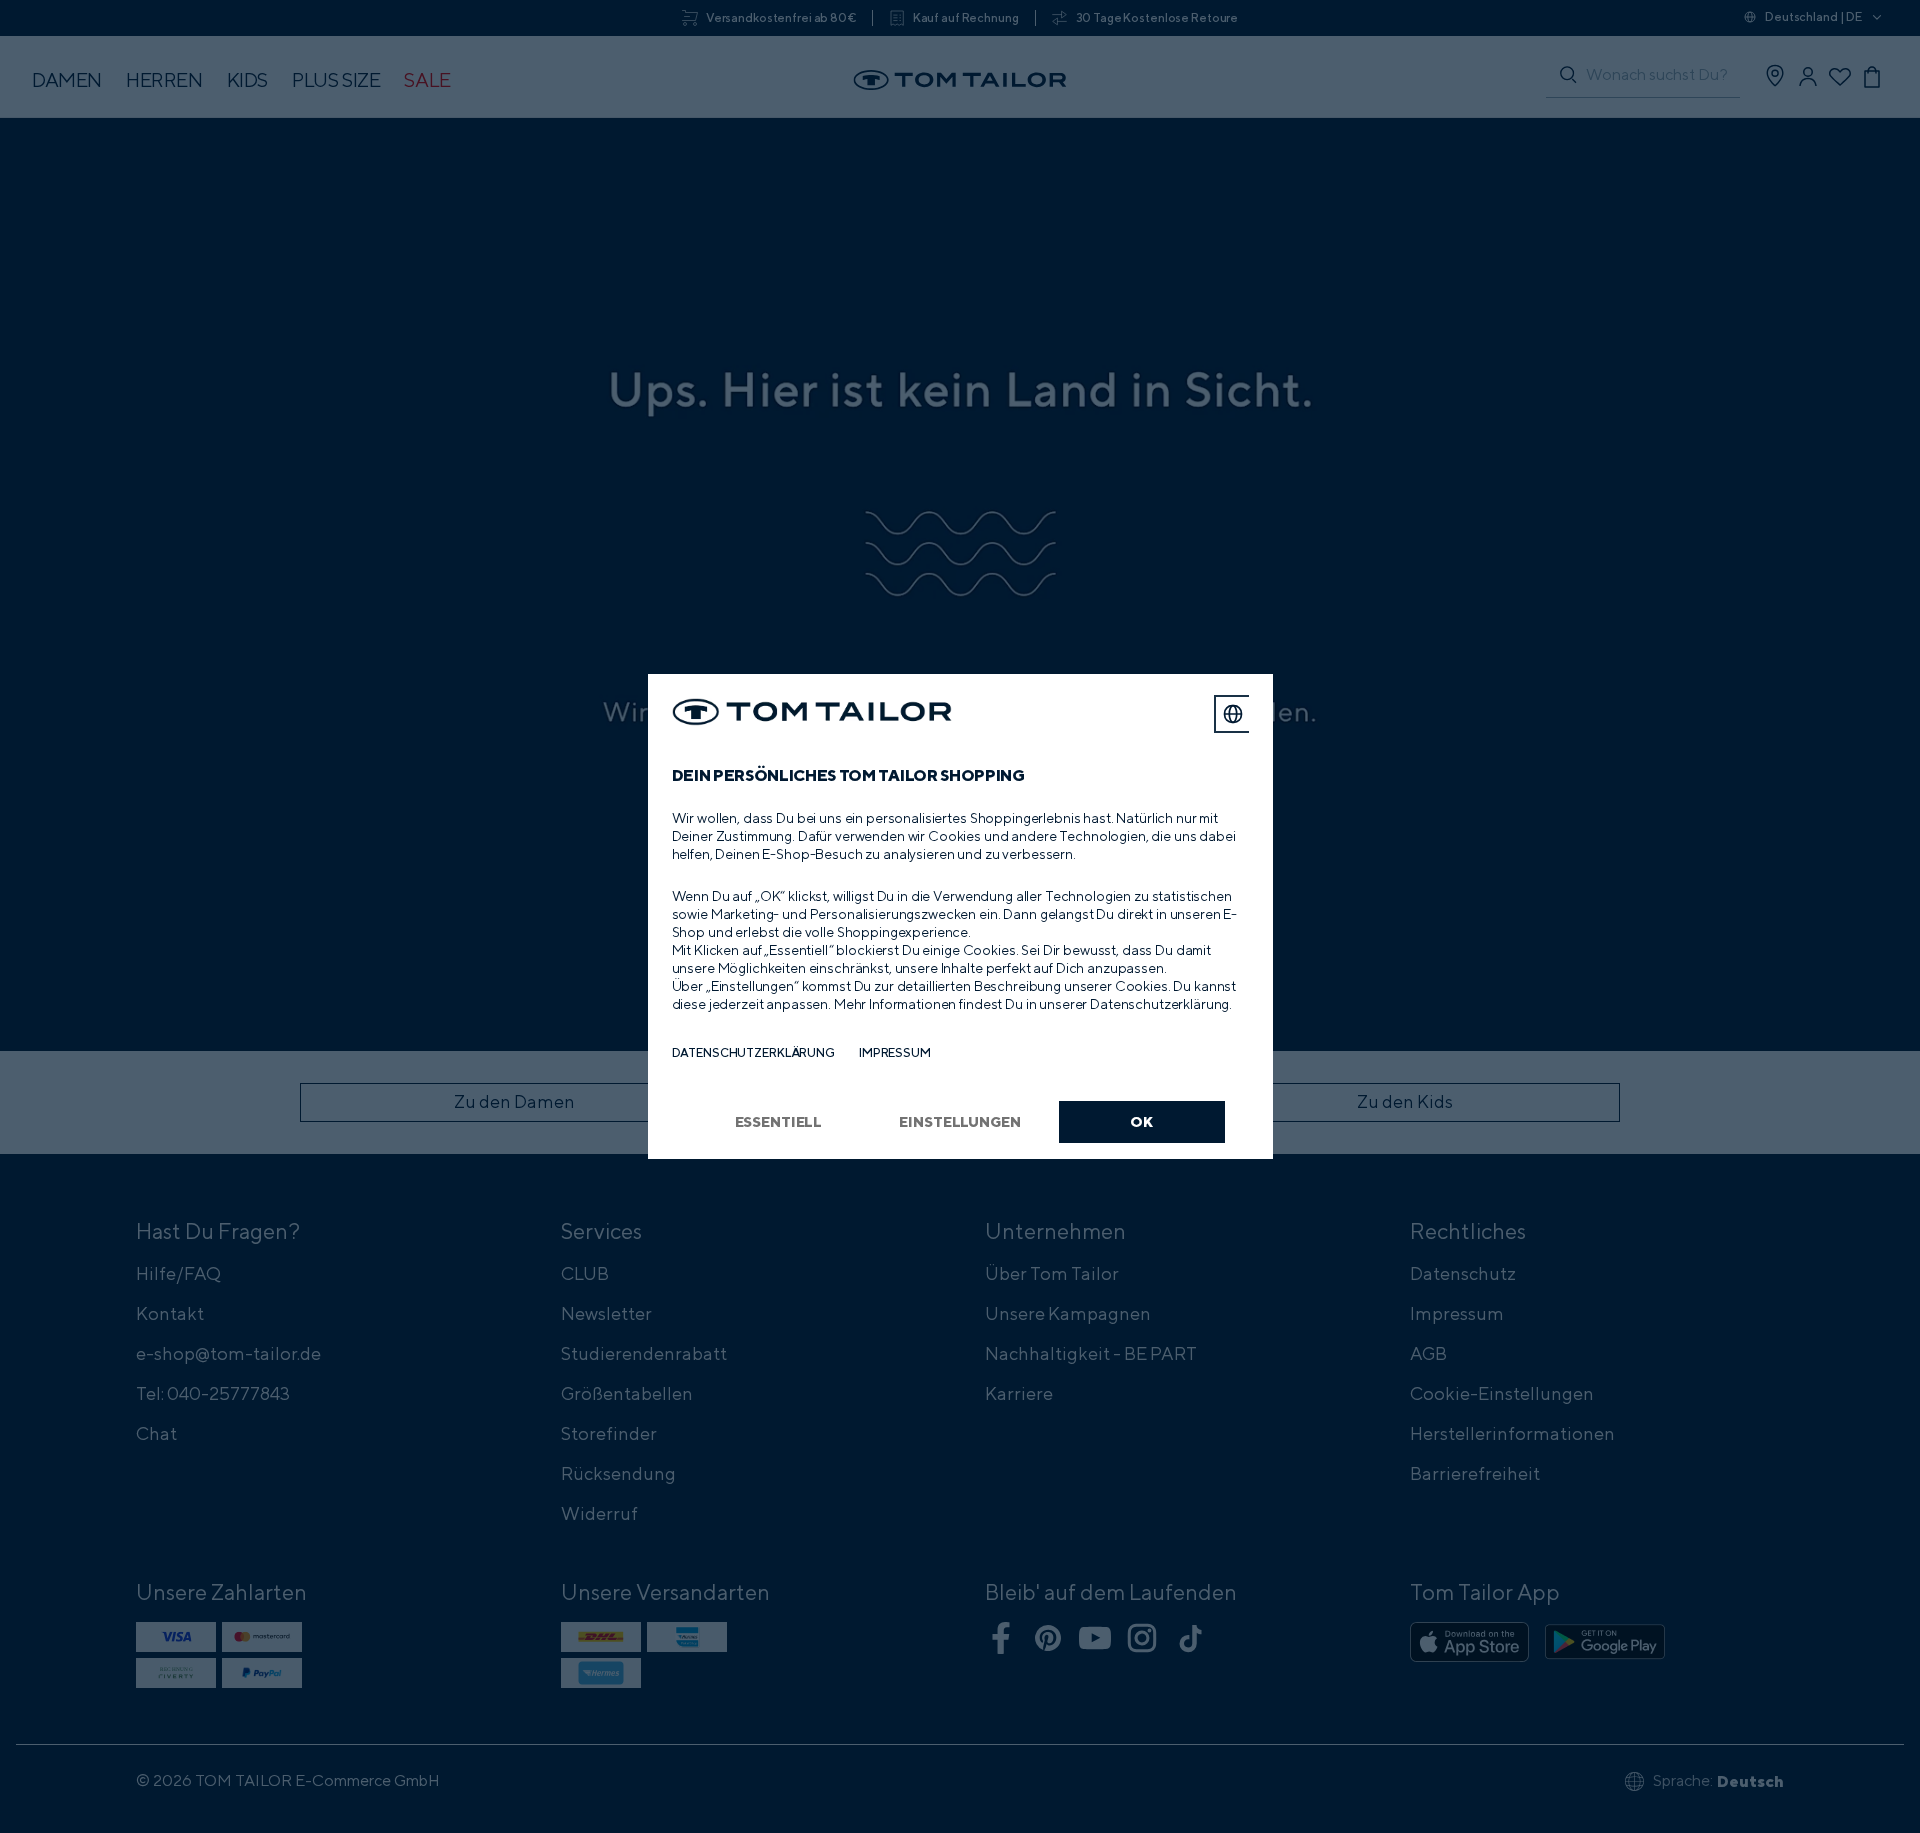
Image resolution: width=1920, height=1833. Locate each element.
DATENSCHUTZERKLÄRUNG (753, 1052)
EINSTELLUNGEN (959, 1121)
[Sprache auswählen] (1233, 714)
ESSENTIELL (779, 1121)
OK (1141, 1121)
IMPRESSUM (895, 1052)
